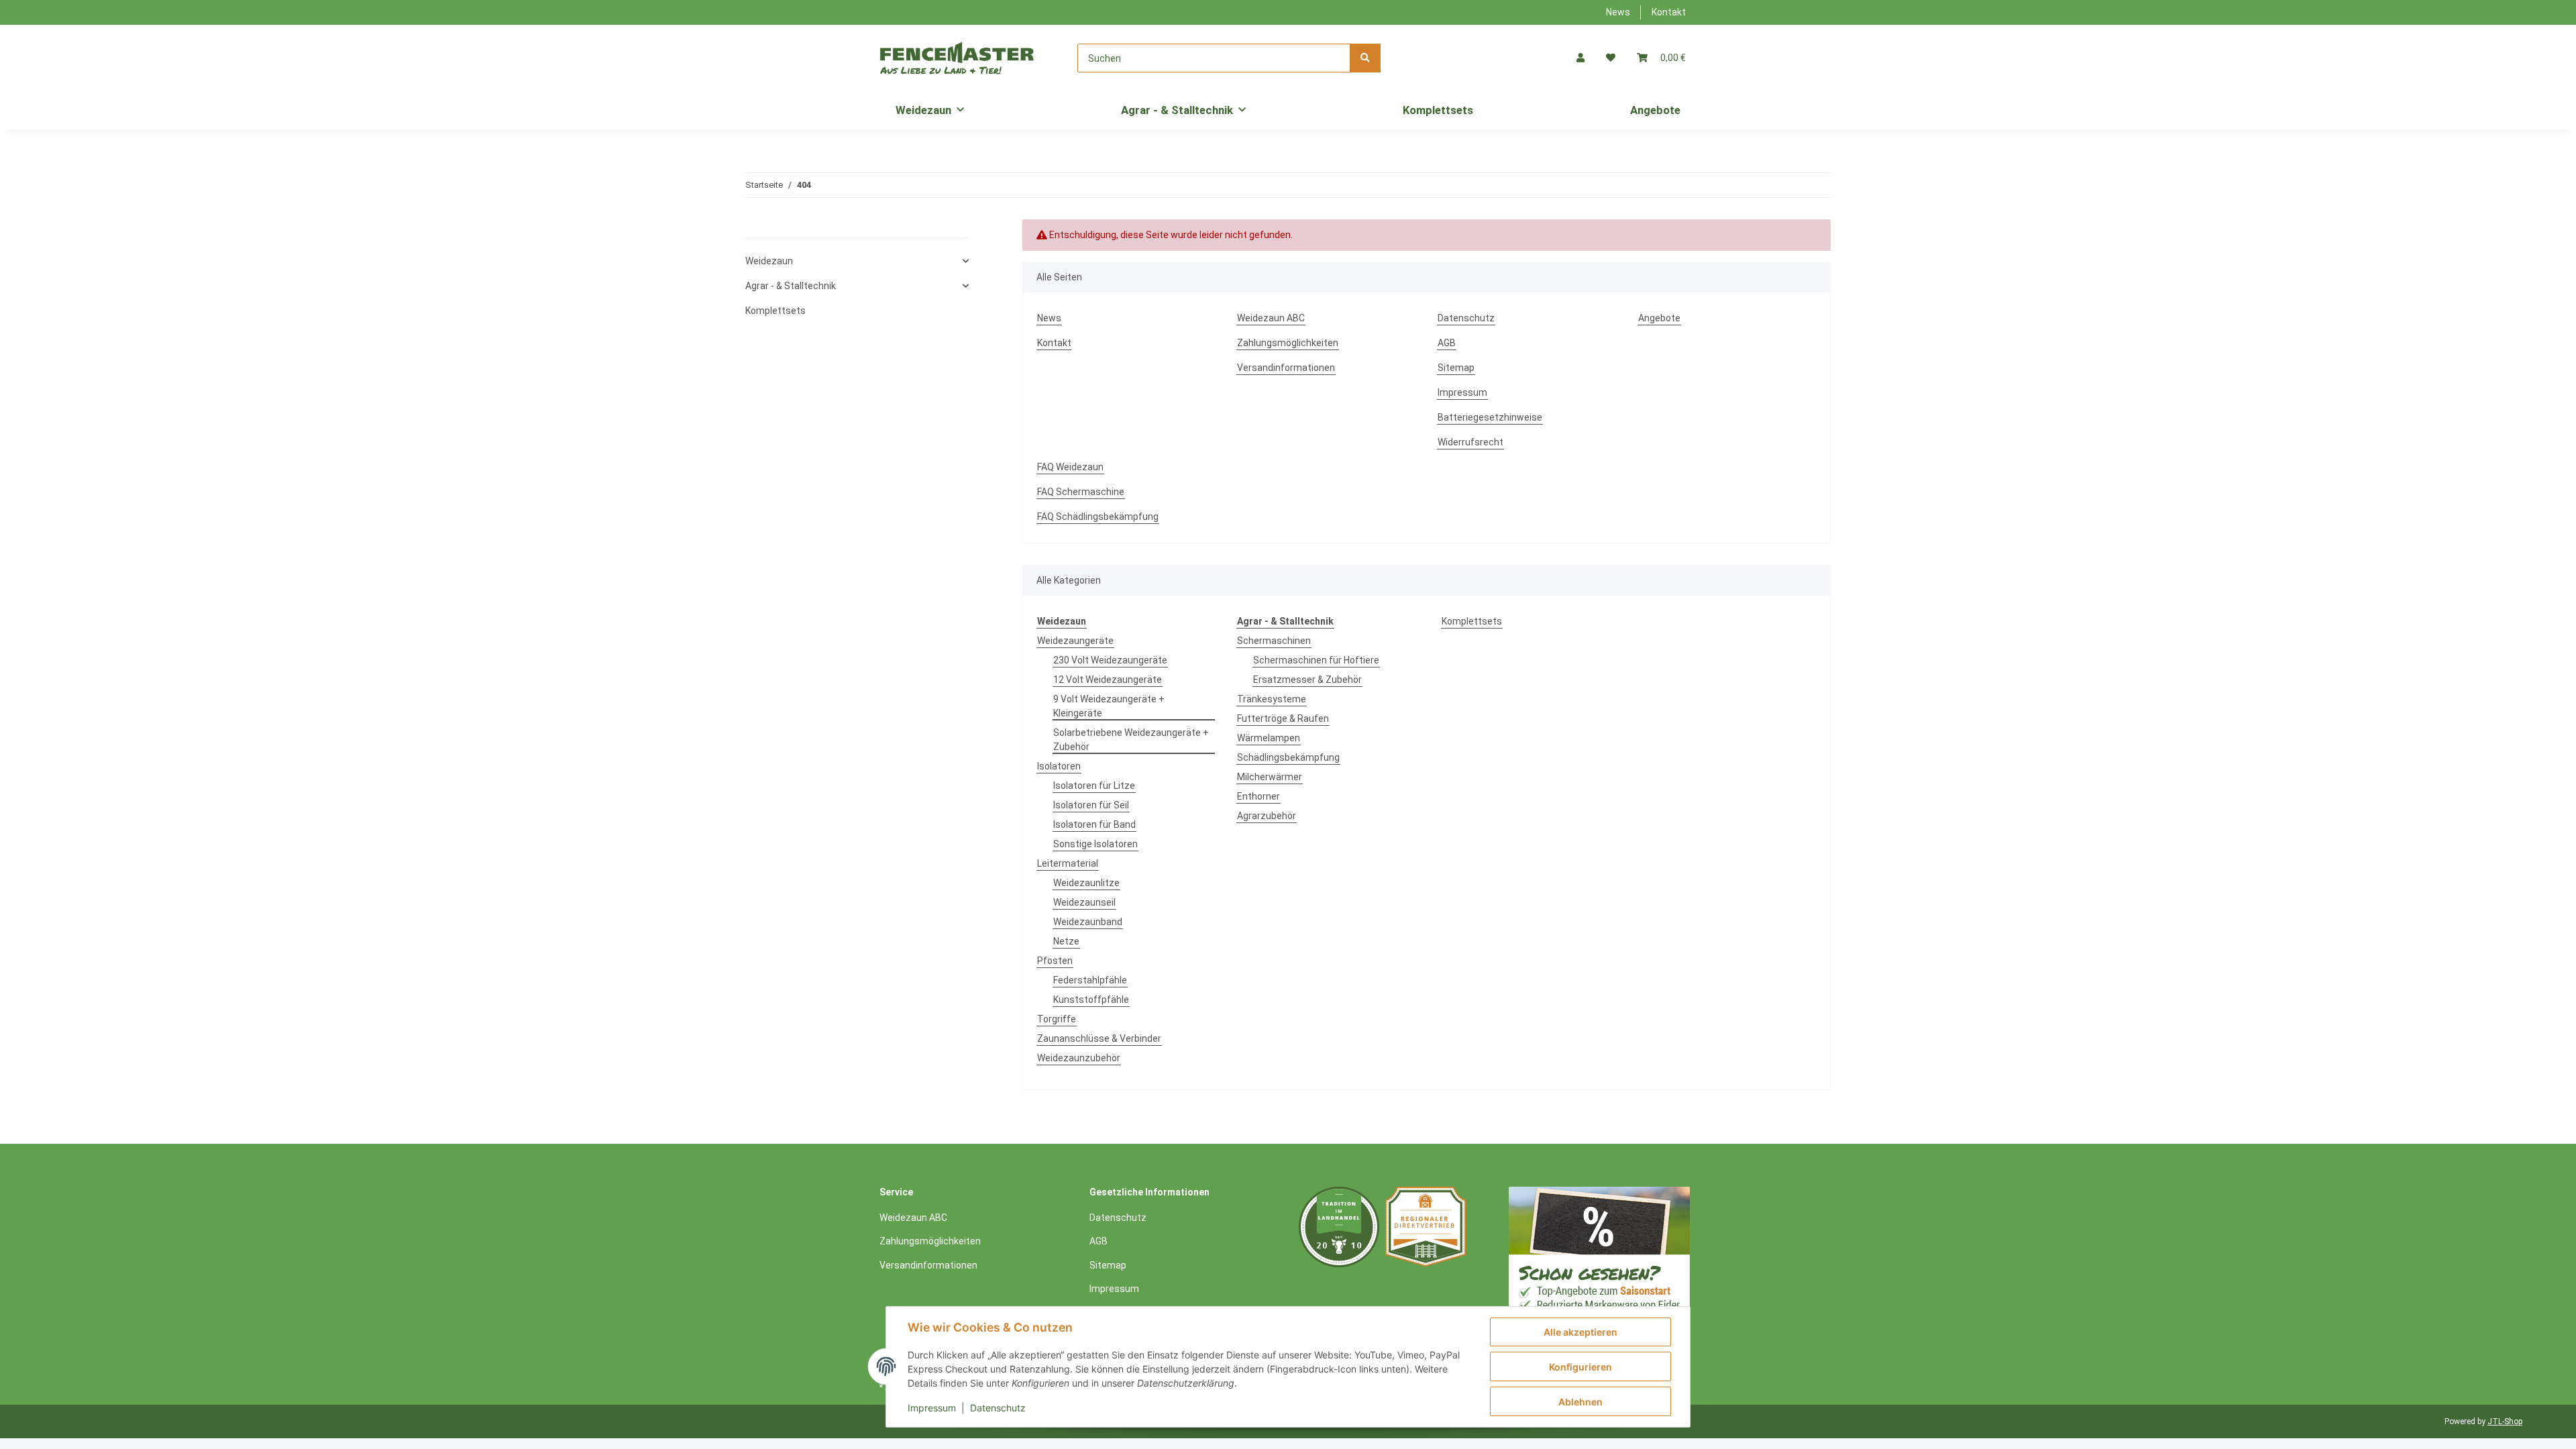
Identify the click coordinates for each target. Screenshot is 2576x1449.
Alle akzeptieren (1580, 1332)
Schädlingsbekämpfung (1288, 757)
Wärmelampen (1269, 738)
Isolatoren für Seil (1091, 805)
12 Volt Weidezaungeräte (1108, 680)
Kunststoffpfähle (1091, 1000)
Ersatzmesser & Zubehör (1307, 680)
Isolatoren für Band (1094, 824)
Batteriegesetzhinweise (1490, 417)
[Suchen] (1365, 58)
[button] (1580, 58)
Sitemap (1456, 368)
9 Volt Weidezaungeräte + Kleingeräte (1109, 706)
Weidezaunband (1088, 922)
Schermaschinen (1274, 641)
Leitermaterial (1068, 863)
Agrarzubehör (1267, 816)
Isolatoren (1059, 766)
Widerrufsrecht (1470, 442)
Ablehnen (1580, 1402)
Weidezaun (769, 261)
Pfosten (1055, 961)
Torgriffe (1057, 1019)
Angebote (1655, 110)
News (1618, 12)
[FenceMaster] (957, 58)
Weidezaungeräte (1075, 641)
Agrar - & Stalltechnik (791, 286)
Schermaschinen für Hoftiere (1316, 660)
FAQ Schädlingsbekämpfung (1098, 517)
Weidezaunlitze (1086, 883)
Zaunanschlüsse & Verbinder (1099, 1038)
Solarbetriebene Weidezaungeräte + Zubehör (1131, 740)
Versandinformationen (1286, 368)
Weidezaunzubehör (1079, 1058)
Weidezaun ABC (1271, 318)
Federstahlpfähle (1090, 980)
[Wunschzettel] (1611, 58)
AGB (1447, 343)
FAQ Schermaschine (1081, 492)
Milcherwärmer (1270, 777)
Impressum (1462, 392)
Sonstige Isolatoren (1095, 844)
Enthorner (1258, 796)
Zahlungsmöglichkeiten (1288, 343)
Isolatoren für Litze (1094, 786)
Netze (1066, 941)
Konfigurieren (1580, 1367)
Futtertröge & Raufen (1283, 718)
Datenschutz (1466, 318)
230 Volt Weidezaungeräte (1110, 660)
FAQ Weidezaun (1070, 467)
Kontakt (1669, 12)
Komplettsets (1472, 621)
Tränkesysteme (1272, 699)
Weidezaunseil (1084, 902)
